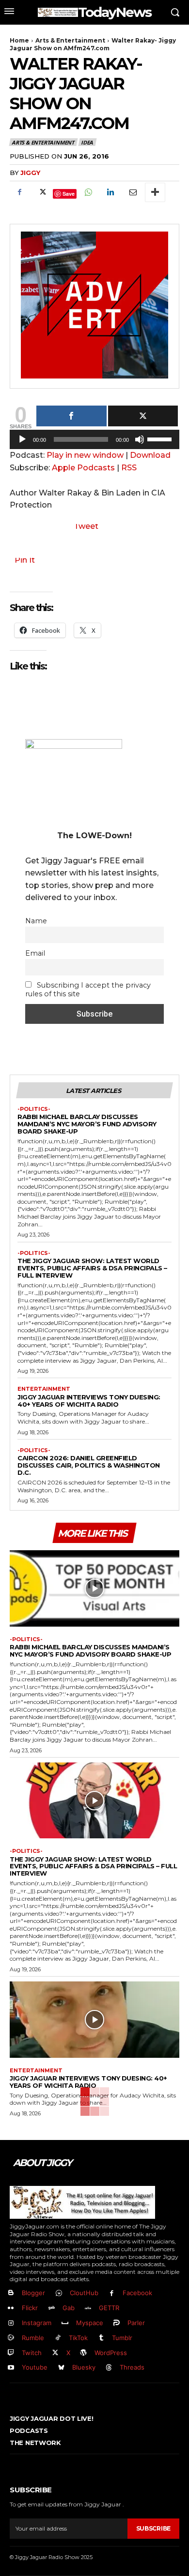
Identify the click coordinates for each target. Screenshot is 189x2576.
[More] (155, 192)
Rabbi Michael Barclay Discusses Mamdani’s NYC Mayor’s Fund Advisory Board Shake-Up (87, 1124)
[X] (42, 192)
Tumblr (122, 2338)
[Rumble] (11, 2338)
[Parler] (117, 2323)
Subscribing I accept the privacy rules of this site (88, 990)
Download (150, 455)
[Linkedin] (110, 192)
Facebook (137, 2293)
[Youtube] (11, 2368)
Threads (132, 2367)
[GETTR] (88, 2308)
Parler (136, 2323)
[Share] (71, 416)
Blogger (33, 2293)
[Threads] (109, 2368)
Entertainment (44, 1389)
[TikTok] (58, 2338)
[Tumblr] (102, 2338)
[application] (94, 442)
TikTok (78, 2338)
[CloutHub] (59, 2293)
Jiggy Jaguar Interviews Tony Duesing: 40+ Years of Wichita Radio (89, 1401)
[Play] (22, 439)
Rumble (33, 2338)
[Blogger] (11, 2293)
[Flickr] (11, 2308)
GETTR (109, 2308)
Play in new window (85, 455)
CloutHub (84, 2293)
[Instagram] (11, 2323)
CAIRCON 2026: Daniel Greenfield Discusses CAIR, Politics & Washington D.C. (89, 1465)
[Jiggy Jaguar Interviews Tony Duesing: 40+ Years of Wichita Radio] (94, 2020)
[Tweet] (143, 416)
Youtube (35, 2367)
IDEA (87, 142)
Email (35, 953)
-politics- (34, 1109)
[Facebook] (19, 192)
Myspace (90, 2323)
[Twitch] (11, 2353)
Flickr (30, 2308)
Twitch (32, 2353)
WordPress (111, 2353)
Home (19, 40)
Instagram (37, 2323)
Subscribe (153, 2528)
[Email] (132, 192)
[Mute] (140, 439)
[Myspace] (65, 2323)
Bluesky (84, 2367)
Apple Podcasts (83, 468)
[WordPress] (84, 2353)
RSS (129, 468)
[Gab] (52, 2308)
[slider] (161, 438)
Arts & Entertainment (70, 40)
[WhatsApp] (88, 192)
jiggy (30, 173)
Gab (69, 2308)
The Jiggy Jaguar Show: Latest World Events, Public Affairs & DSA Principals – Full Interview (92, 1268)
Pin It (25, 560)
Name (36, 921)
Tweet (86, 526)
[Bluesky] (61, 2368)
